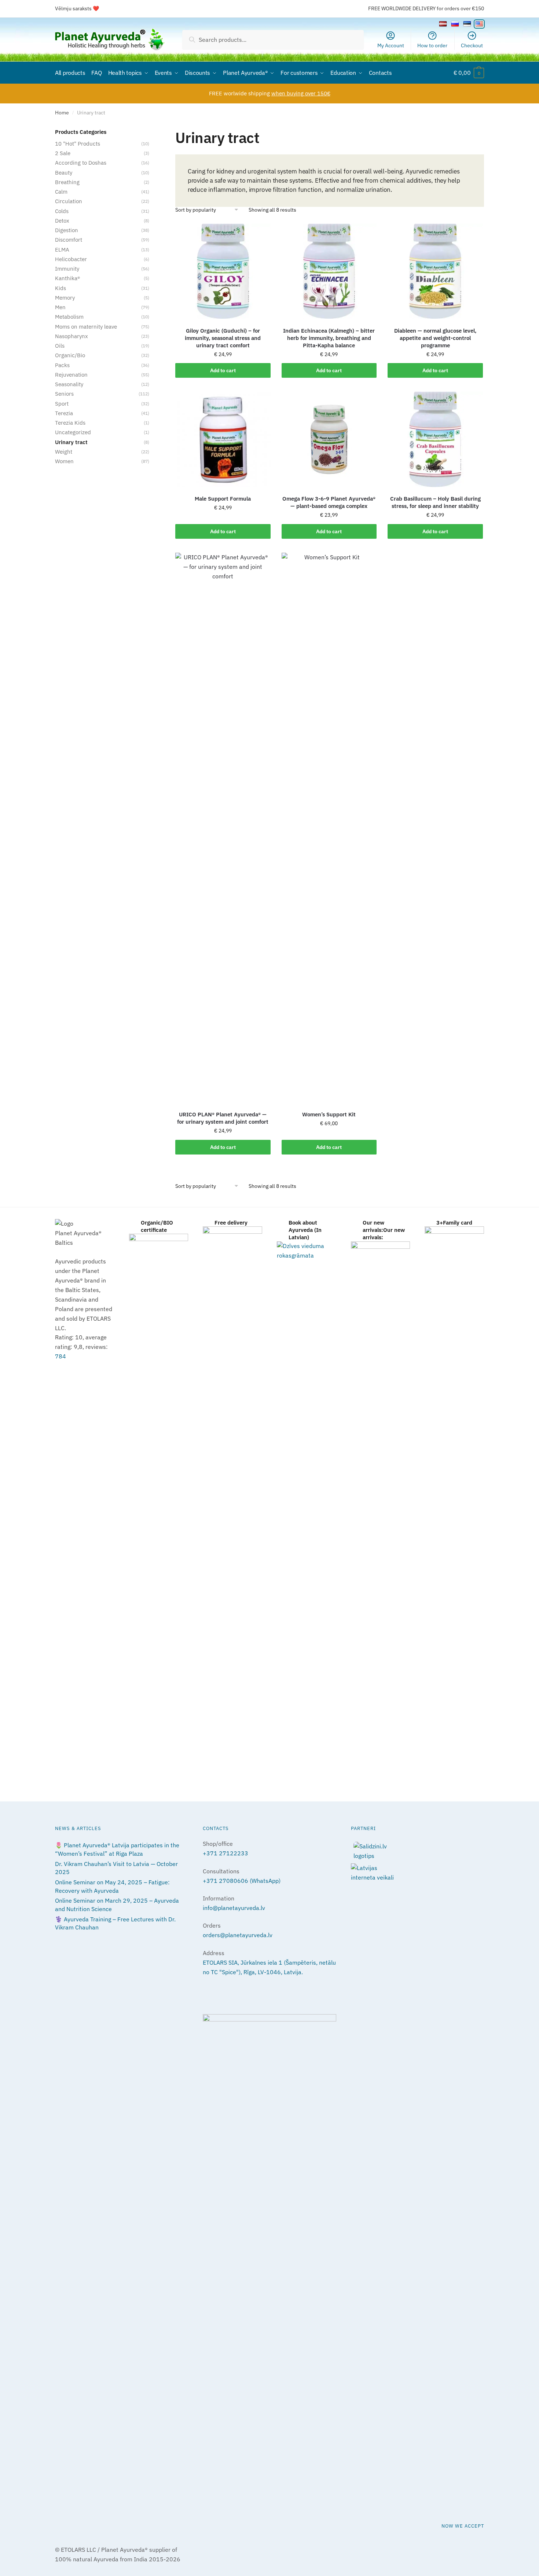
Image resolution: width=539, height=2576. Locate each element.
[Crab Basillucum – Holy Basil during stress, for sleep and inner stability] (435, 439)
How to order (432, 45)
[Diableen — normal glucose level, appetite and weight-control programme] (435, 271)
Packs (62, 365)
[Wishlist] (260, 235)
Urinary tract (71, 442)
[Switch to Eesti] (467, 24)
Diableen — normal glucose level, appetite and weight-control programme (435, 338)
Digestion (67, 230)
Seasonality (69, 384)
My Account (391, 45)
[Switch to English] (479, 24)
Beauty (64, 173)
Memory (65, 298)
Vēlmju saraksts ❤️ (77, 8)
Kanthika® (67, 278)
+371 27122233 (225, 1853)
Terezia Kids (70, 423)
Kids (60, 288)
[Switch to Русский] (455, 24)
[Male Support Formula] (223, 439)
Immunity (67, 269)
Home (62, 113)
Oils (60, 346)
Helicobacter (71, 259)
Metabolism (69, 317)
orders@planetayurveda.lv (238, 1935)
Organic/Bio (70, 355)
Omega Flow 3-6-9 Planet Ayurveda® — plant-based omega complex (329, 502)
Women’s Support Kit (329, 1114)
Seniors (64, 394)
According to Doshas (81, 163)
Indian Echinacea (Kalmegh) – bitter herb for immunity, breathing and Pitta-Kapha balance (329, 338)
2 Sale (63, 153)
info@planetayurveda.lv (234, 1908)
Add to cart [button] (223, 370)
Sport (62, 404)
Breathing (67, 182)
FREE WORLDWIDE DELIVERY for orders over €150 (426, 8)
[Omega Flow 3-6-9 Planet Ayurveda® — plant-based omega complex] (329, 439)
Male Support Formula (223, 499)
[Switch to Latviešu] (443, 24)
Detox (62, 221)
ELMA (62, 250)
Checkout (472, 45)
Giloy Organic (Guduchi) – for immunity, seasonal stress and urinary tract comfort (223, 338)
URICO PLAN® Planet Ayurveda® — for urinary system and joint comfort (223, 1118)
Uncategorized (73, 432)
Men (60, 307)
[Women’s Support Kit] (329, 828)
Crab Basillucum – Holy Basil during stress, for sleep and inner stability (435, 502)
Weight (64, 452)
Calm (61, 192)
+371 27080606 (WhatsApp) (242, 1881)
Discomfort (69, 240)
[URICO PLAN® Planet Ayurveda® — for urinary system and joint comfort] (223, 828)
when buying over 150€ (301, 93)
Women (64, 461)
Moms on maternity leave (86, 327)
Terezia (64, 413)
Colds (62, 211)
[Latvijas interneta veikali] (417, 1873)
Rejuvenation (71, 375)
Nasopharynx (71, 336)
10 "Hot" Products (78, 144)
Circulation (69, 201)
